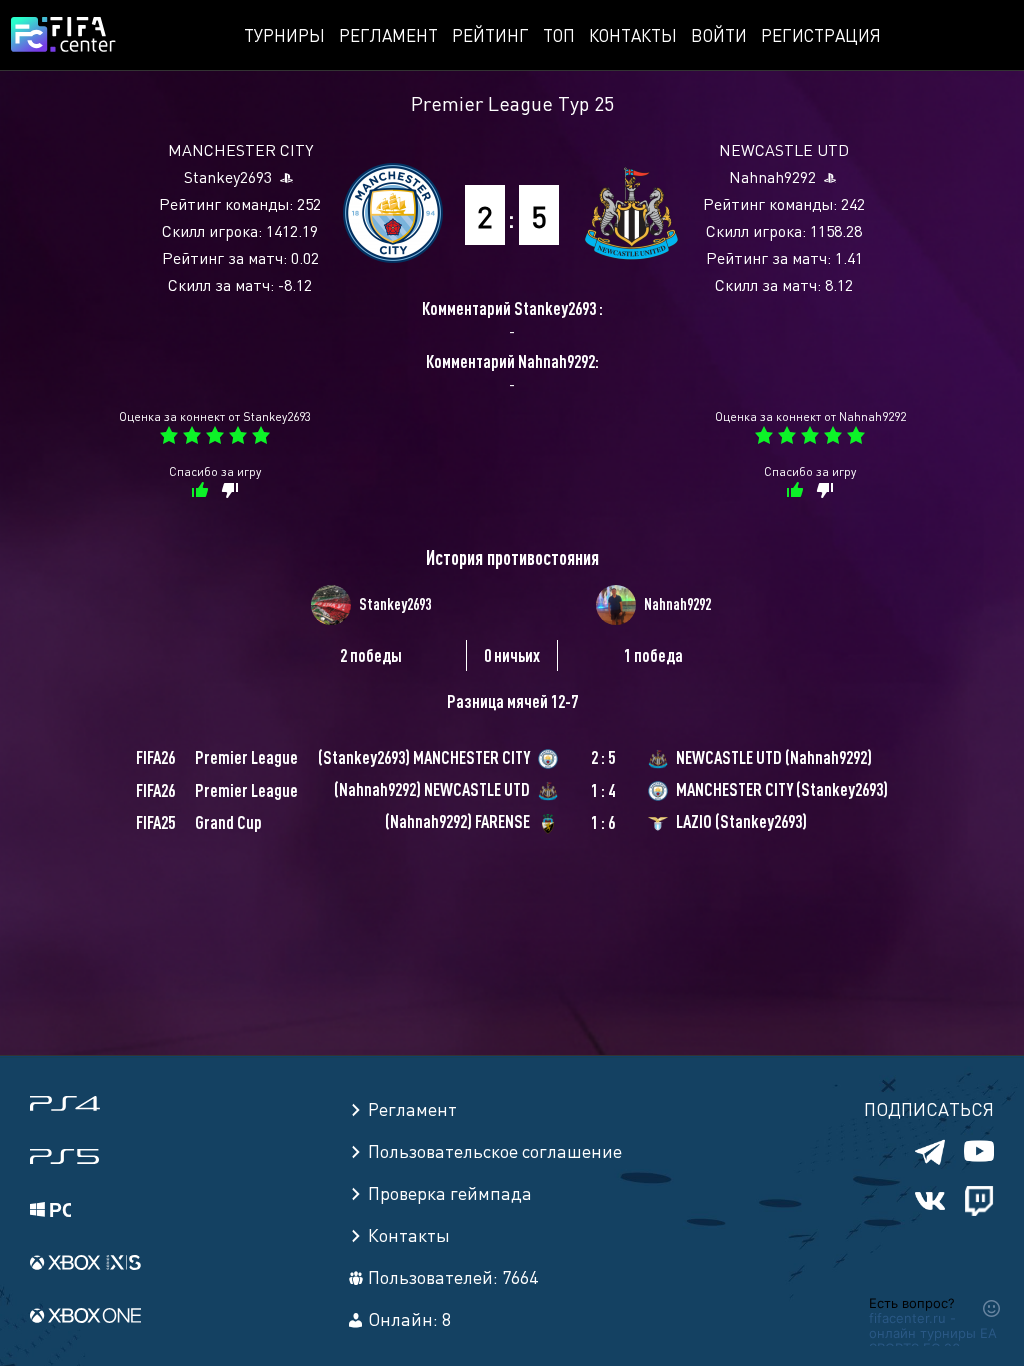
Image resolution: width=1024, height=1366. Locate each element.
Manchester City (240, 149)
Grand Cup (228, 822)
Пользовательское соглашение (495, 1150)
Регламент (388, 35)
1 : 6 (603, 822)
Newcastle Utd (784, 149)
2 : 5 (603, 757)
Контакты (633, 35)
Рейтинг (490, 35)
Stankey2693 (228, 176)
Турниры (284, 35)
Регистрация (821, 35)
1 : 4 (603, 790)
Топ (559, 35)
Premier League (482, 102)
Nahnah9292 (772, 176)
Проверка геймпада (450, 1192)
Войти (719, 35)
